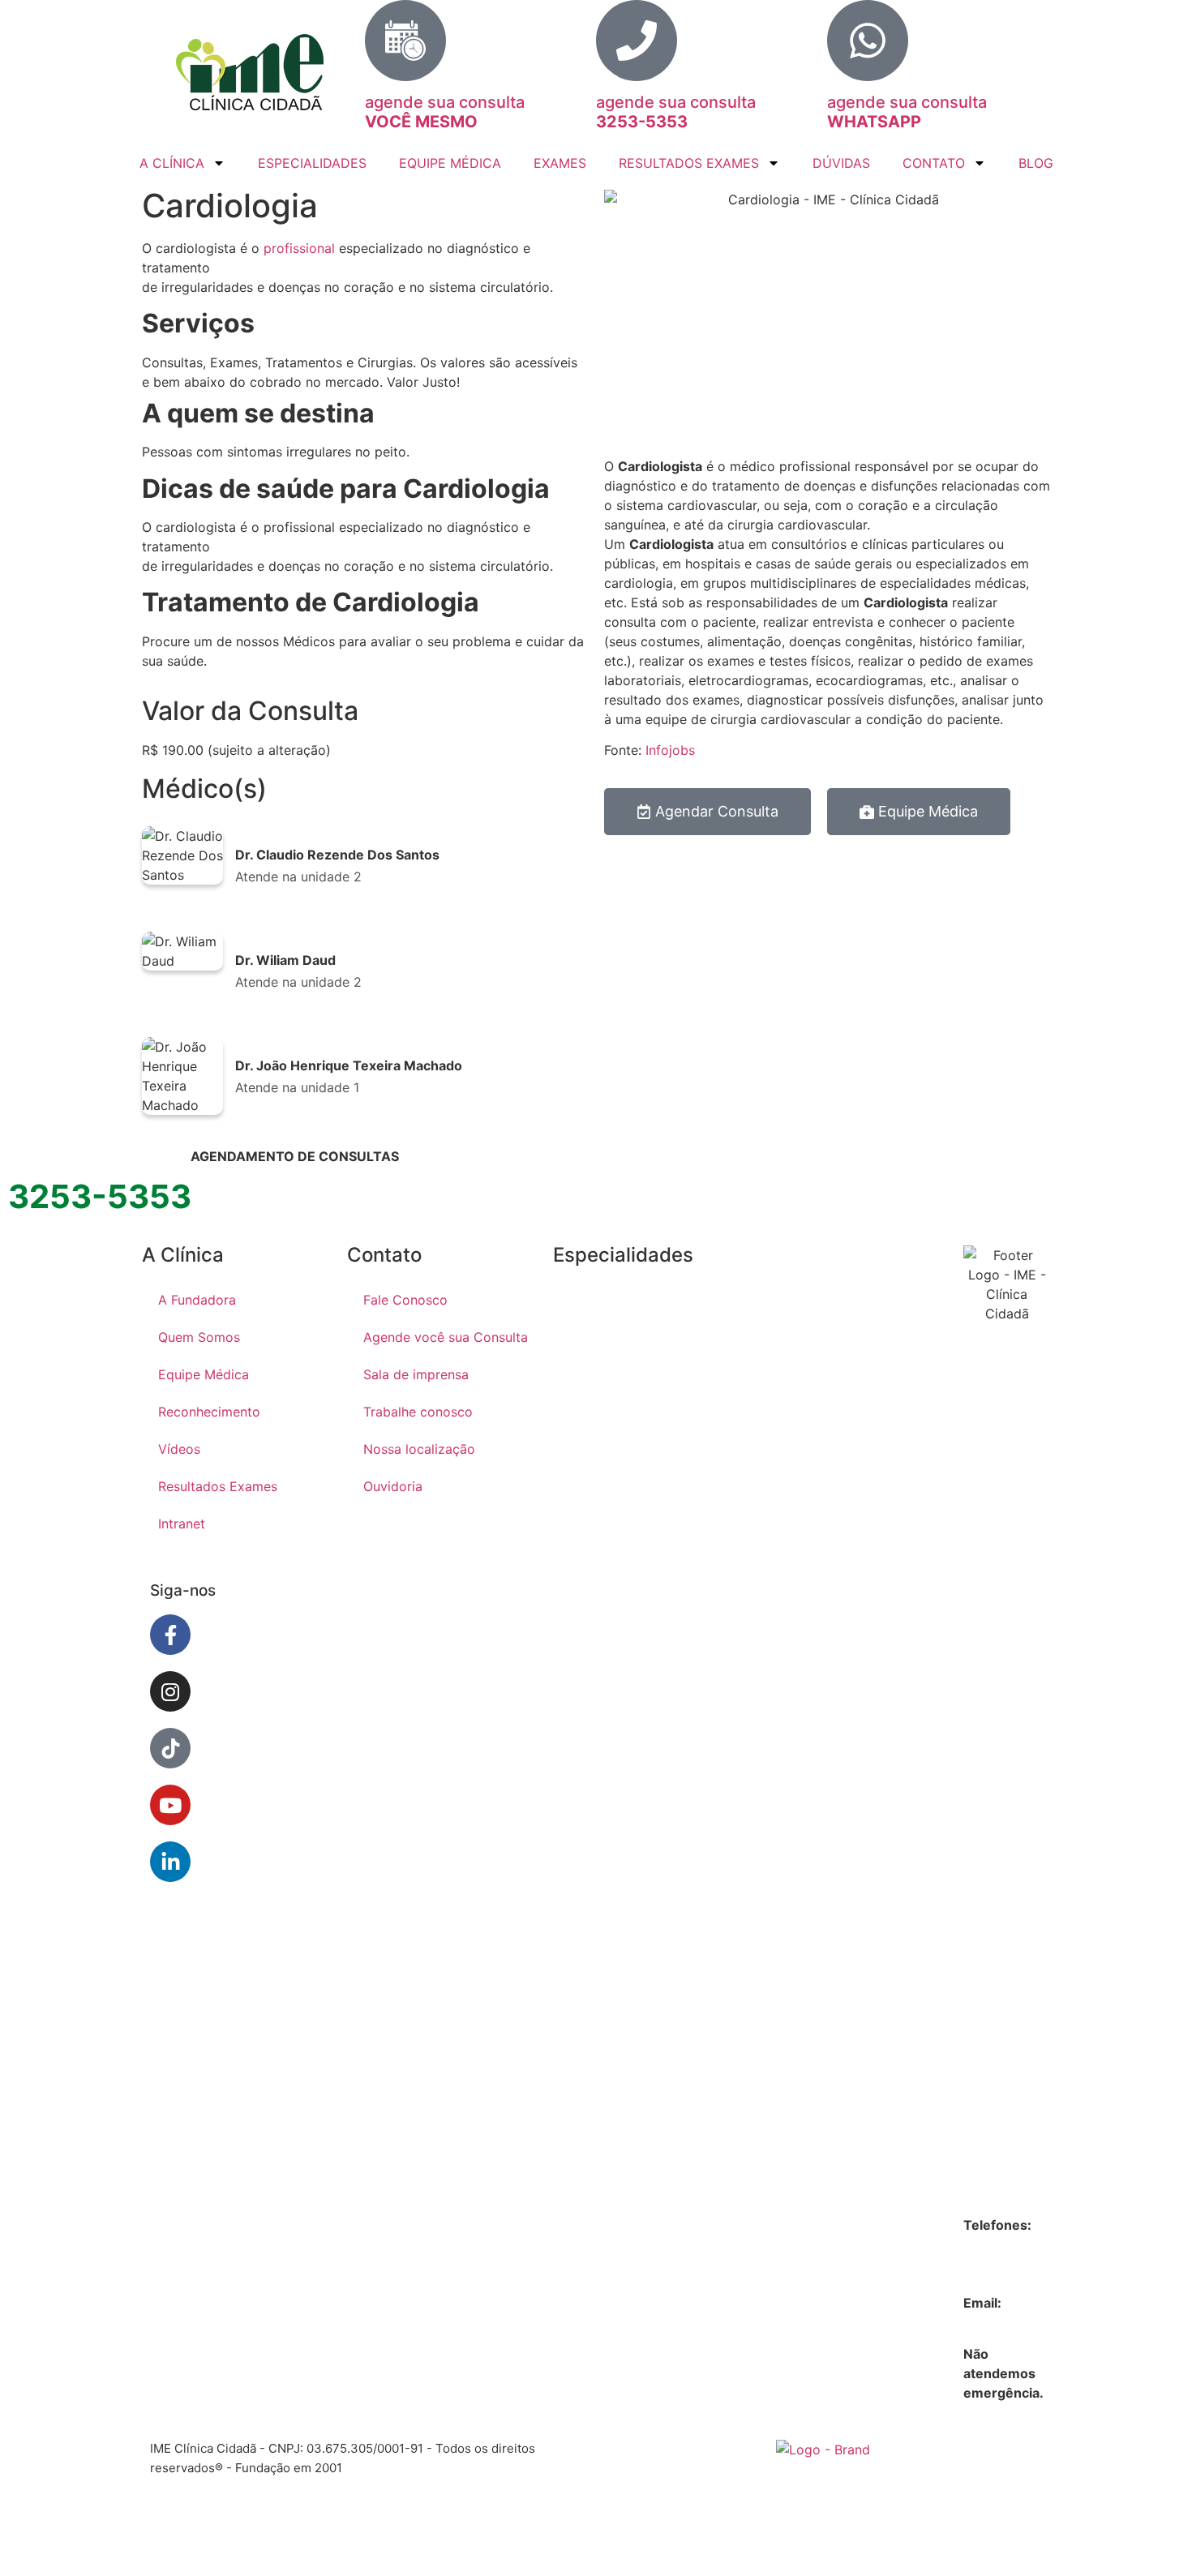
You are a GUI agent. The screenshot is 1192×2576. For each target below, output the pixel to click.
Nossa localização (419, 1449)
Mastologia (595, 1948)
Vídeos (179, 1449)
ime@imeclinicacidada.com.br (1055, 2322)
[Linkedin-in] (170, 1862)
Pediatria (793, 1447)
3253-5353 (999, 2244)
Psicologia (798, 1633)
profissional (299, 248)
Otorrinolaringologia (801, 1387)
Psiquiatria (798, 1687)
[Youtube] (170, 1805)
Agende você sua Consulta (446, 1337)
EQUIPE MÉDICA (450, 163)
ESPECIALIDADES (312, 163)
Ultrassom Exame (798, 1813)
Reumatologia (799, 1747)
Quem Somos (199, 1337)
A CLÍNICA (172, 163)
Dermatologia (594, 1502)
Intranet (182, 1524)
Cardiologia (593, 1356)
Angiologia (594, 1296)
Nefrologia (594, 2001)
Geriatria (587, 1695)
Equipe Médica (204, 1374)
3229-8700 (998, 2264)
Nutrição (587, 2108)
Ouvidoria (393, 1486)
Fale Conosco (405, 1300)
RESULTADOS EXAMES (689, 163)
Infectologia (594, 1888)
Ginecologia (594, 1755)
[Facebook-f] (170, 1635)
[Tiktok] (170, 1748)
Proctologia (798, 1573)
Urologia (793, 1873)
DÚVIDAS (841, 163)
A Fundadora (197, 1300)
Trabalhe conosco (418, 1412)
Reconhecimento (209, 1412)
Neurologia (595, 2055)
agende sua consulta (445, 112)
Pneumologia (801, 1507)
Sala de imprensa (416, 1374)
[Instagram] (170, 1691)
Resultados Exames (218, 1486)
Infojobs (670, 750)
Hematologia (595, 1821)
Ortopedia (798, 1327)
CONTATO (934, 163)
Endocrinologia (594, 1568)
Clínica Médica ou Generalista (596, 1429)
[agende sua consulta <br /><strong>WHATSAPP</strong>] (868, 41)
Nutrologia (594, 2162)
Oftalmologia (801, 1267)
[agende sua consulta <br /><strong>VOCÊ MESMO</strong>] (405, 41)
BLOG (1036, 163)
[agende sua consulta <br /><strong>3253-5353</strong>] (637, 41)
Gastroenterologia (595, 1635)
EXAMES (560, 163)
